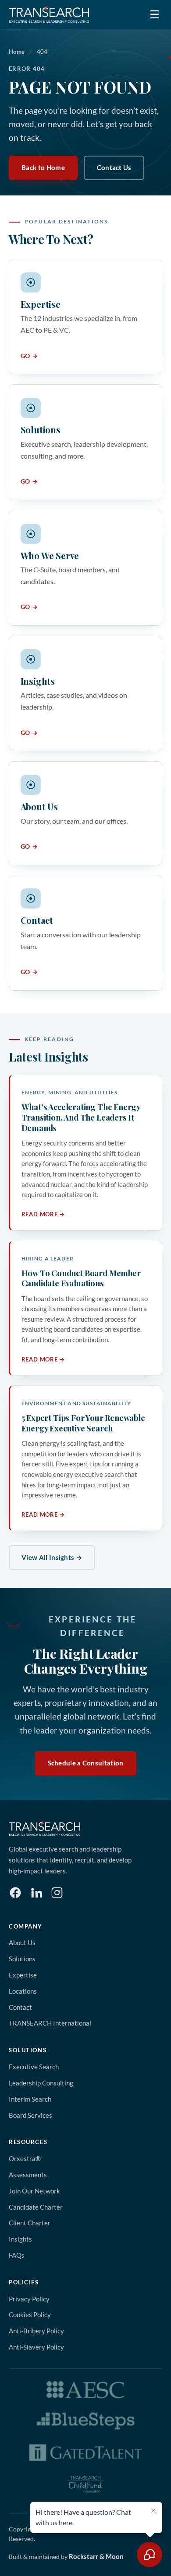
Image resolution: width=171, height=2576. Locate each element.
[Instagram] (57, 1893)
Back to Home (43, 167)
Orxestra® (25, 2158)
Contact (20, 2007)
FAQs (17, 2255)
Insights (20, 2239)
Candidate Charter (36, 2207)
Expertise (23, 1975)
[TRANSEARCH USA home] (49, 14)
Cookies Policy (30, 2315)
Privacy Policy (29, 2299)
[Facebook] (15, 1893)
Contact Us (114, 167)
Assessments (28, 2175)
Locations (23, 1991)
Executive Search (34, 2067)
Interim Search (30, 2099)
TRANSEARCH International (50, 2023)
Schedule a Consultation (86, 1763)
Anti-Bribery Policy (36, 2331)
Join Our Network (34, 2191)
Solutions (22, 1959)
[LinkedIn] (36, 1893)
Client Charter (30, 2223)
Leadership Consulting (41, 2083)
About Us (22, 1942)
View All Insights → (52, 1557)
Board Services (30, 2115)
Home (17, 52)
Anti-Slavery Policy (36, 2347)
